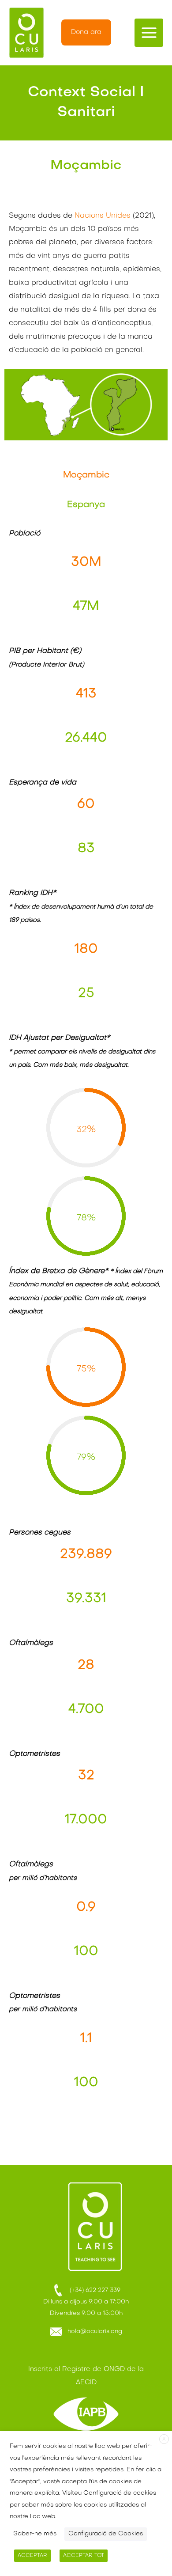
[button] (86, 32)
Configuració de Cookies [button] (106, 2534)
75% (86, 1369)
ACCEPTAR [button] (32, 2556)
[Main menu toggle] (149, 33)
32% (86, 1130)
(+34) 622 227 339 (92, 2290)
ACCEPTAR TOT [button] (84, 2556)
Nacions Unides (103, 216)
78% (86, 1218)
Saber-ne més (35, 2534)
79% (86, 1458)
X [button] (164, 2440)
